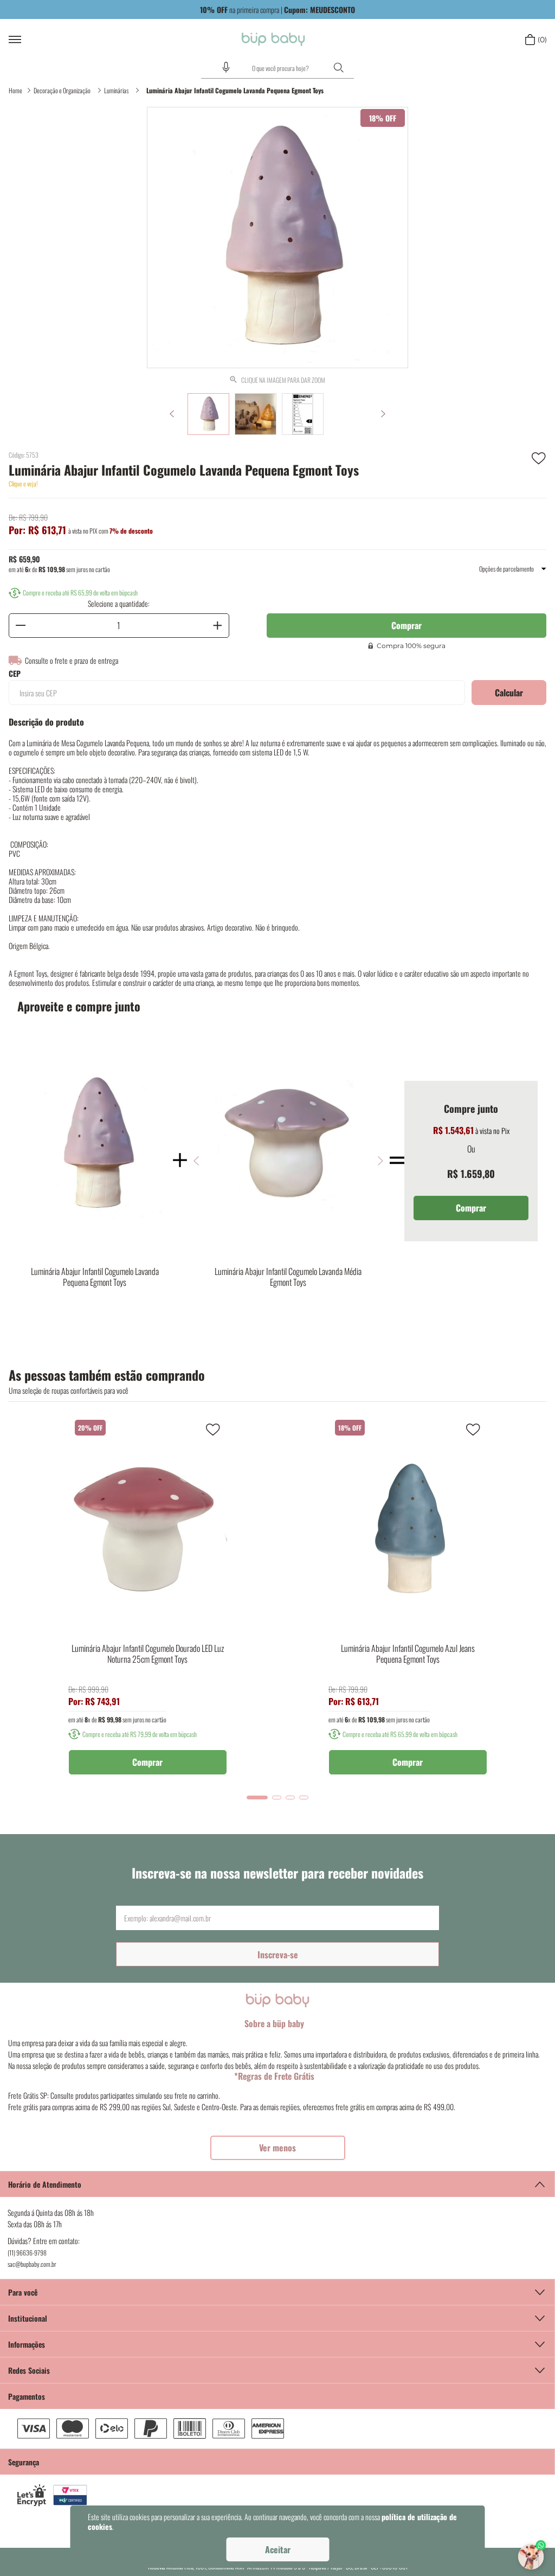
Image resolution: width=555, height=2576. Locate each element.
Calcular (509, 693)
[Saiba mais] (278, 2148)
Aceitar (278, 2549)
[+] (217, 626)
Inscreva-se (278, 1955)
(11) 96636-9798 (27, 2253)
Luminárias (116, 90)
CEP (15, 674)
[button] (226, 67)
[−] (21, 626)
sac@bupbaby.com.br (32, 2264)
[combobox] (277, 68)
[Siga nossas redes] (277, 2370)
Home (15, 90)
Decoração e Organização (62, 90)
